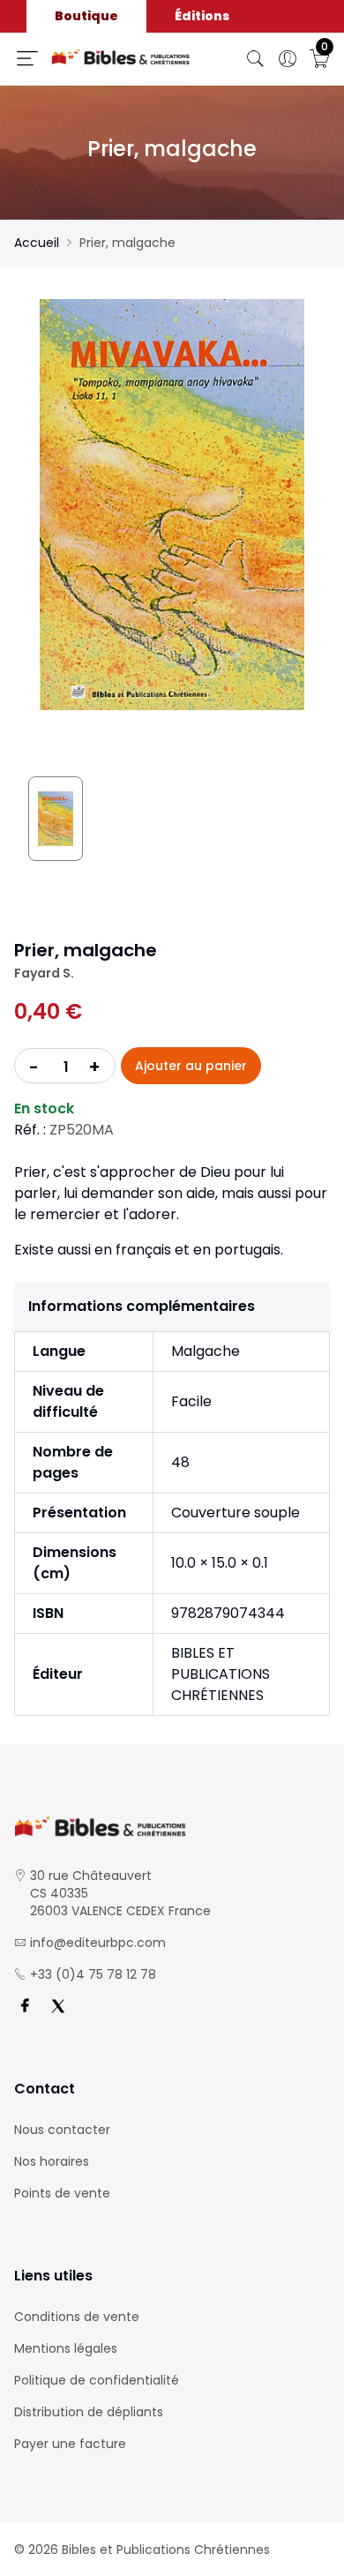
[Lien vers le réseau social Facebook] (25, 2006)
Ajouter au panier (191, 1066)
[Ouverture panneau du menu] (27, 58)
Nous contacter (62, 2130)
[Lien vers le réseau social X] (58, 2006)
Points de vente (62, 2193)
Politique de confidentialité (97, 2380)
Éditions (202, 16)
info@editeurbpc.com (98, 1943)
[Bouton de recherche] (256, 59)
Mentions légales (66, 2348)
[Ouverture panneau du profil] (288, 59)
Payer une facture (70, 2444)
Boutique (86, 16)
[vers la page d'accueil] (172, 1827)
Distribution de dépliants (89, 2412)
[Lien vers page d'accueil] (121, 57)
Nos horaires (52, 2161)
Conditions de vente (77, 2317)
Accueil (37, 243)
